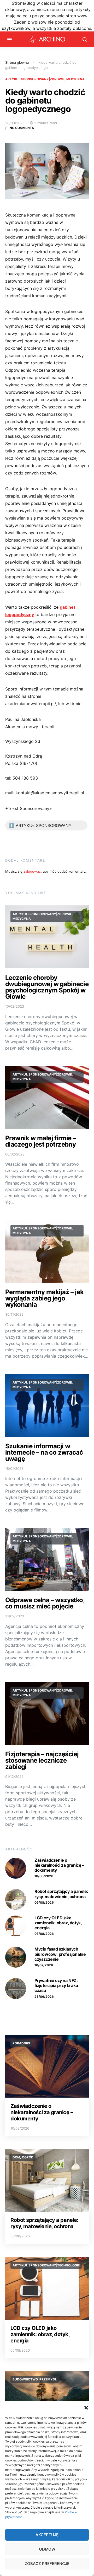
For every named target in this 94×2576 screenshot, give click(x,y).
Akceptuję (47, 2535)
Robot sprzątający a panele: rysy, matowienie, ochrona (61, 1894)
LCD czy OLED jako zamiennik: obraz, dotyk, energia (58, 1923)
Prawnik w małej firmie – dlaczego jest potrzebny (41, 1141)
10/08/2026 (44, 1876)
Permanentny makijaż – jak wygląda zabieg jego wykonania (44, 1298)
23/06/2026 (44, 1997)
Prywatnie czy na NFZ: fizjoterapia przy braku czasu (56, 1985)
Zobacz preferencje (47, 2564)
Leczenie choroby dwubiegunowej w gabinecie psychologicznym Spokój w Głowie (47, 987)
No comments (22, 128)
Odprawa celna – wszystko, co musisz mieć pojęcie (45, 1603)
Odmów (47, 2549)
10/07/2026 (44, 1965)
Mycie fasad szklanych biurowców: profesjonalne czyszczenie (60, 1954)
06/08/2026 (44, 1902)
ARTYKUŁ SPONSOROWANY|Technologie (46, 2265)
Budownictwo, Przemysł (35, 2379)
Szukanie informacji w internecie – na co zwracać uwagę (44, 1452)
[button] (86, 2408)
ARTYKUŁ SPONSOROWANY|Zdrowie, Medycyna (45, 79)
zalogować (32, 871)
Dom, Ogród (23, 2157)
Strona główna (17, 62)
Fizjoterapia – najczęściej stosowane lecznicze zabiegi (42, 1760)
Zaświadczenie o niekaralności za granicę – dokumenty (59, 1865)
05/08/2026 (44, 1934)
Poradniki (21, 2043)
